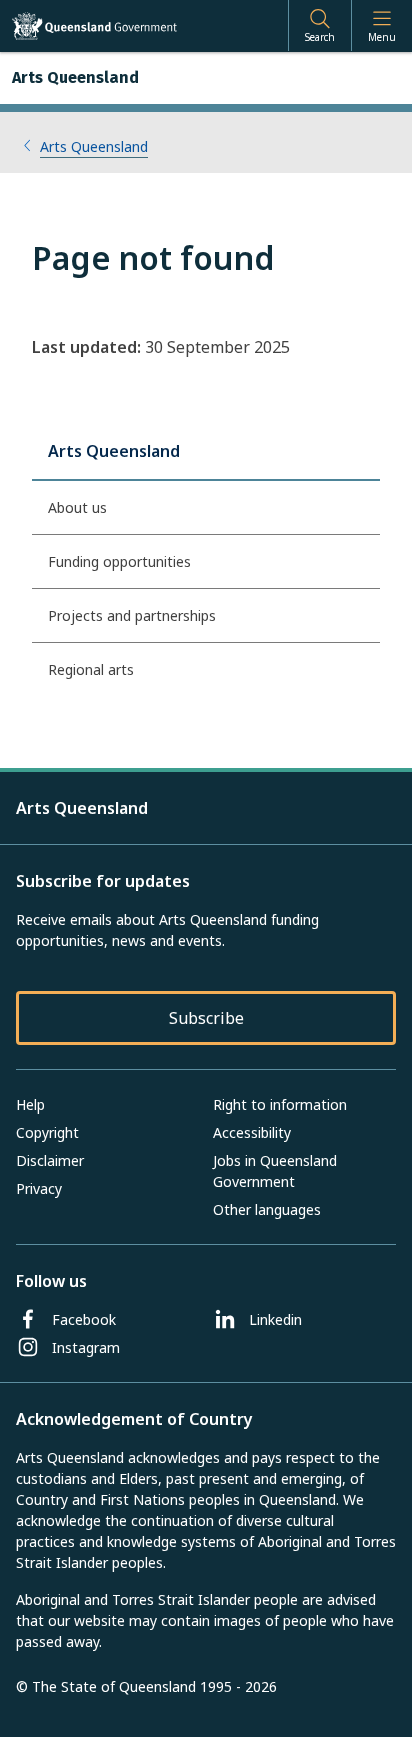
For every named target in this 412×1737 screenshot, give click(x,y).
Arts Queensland (94, 146)
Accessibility (252, 1132)
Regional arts (91, 669)
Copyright (47, 1132)
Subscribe (206, 1018)
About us (77, 507)
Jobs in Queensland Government (275, 1171)
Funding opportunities (119, 561)
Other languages (267, 1209)
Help (30, 1104)
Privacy (39, 1188)
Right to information (280, 1104)
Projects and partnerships (132, 615)
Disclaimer (50, 1160)
